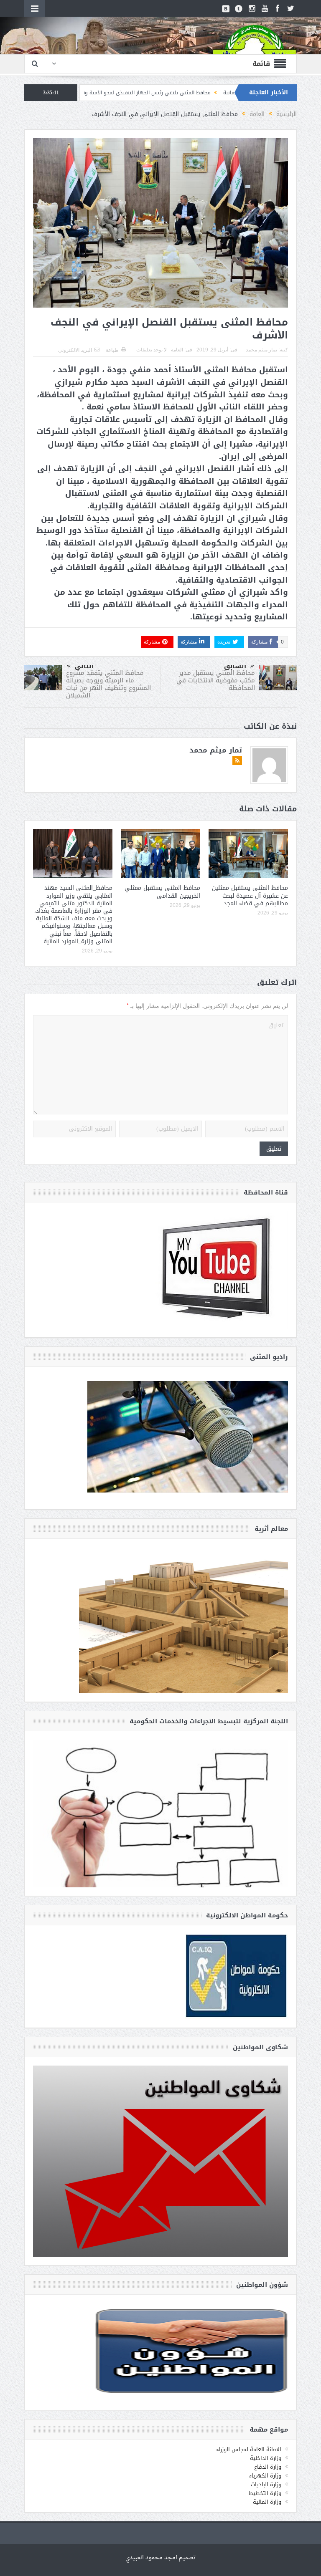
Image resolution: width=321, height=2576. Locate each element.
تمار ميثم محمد (261, 350)
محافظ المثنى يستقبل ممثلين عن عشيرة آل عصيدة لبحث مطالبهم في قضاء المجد (250, 895)
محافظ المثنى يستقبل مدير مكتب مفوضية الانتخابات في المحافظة (216, 680)
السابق (235, 666)
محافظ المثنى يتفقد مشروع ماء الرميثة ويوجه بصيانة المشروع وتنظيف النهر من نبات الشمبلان (108, 684)
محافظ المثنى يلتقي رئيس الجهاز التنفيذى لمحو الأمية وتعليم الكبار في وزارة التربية (205, 93)
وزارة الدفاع (268, 2467)
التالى (84, 666)
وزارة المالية (267, 2502)
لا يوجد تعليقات (152, 350)
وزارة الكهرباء (265, 2476)
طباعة (112, 350)
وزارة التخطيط (265, 2493)
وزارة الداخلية (266, 2458)
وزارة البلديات (266, 2484)
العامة (177, 350)
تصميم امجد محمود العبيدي (160, 2558)
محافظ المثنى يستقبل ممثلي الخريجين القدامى (162, 892)
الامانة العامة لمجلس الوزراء (249, 2449)
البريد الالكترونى (75, 350)
